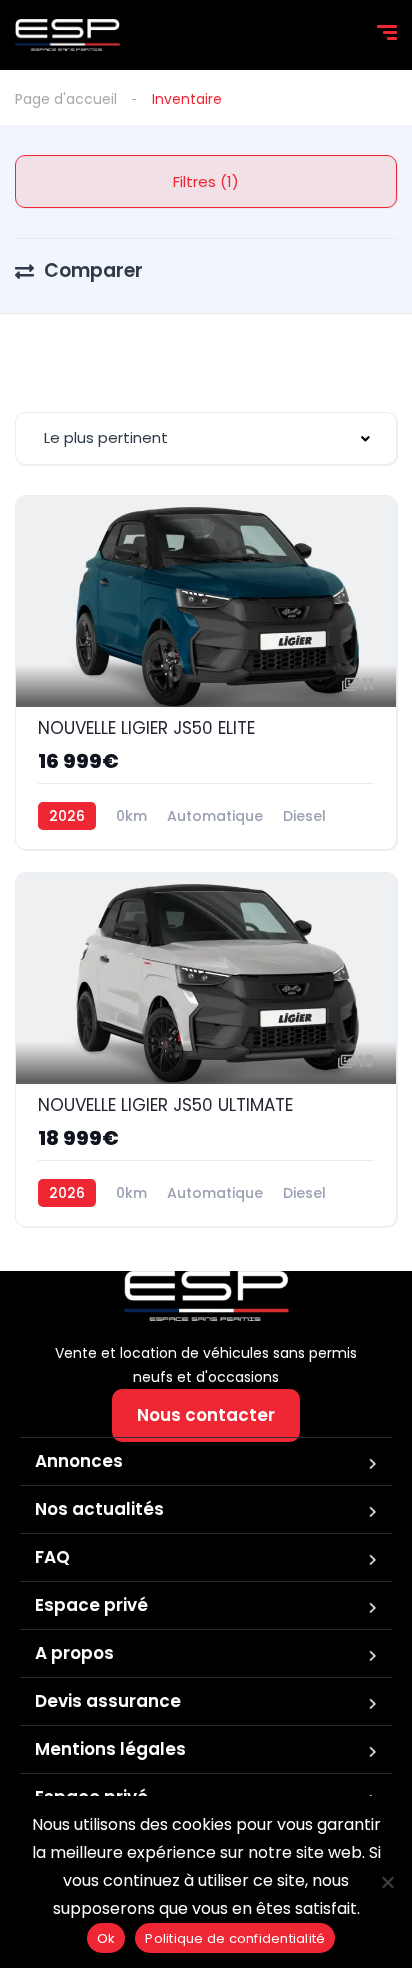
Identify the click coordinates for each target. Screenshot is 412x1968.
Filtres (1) (206, 181)
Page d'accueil (66, 99)
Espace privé (91, 1605)
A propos (74, 1653)
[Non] (387, 1882)
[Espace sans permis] (67, 35)
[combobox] (206, 438)
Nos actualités (99, 1509)
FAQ (52, 1557)
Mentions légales (110, 1749)
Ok (106, 1938)
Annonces (79, 1461)
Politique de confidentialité (235, 1938)
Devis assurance (108, 1701)
